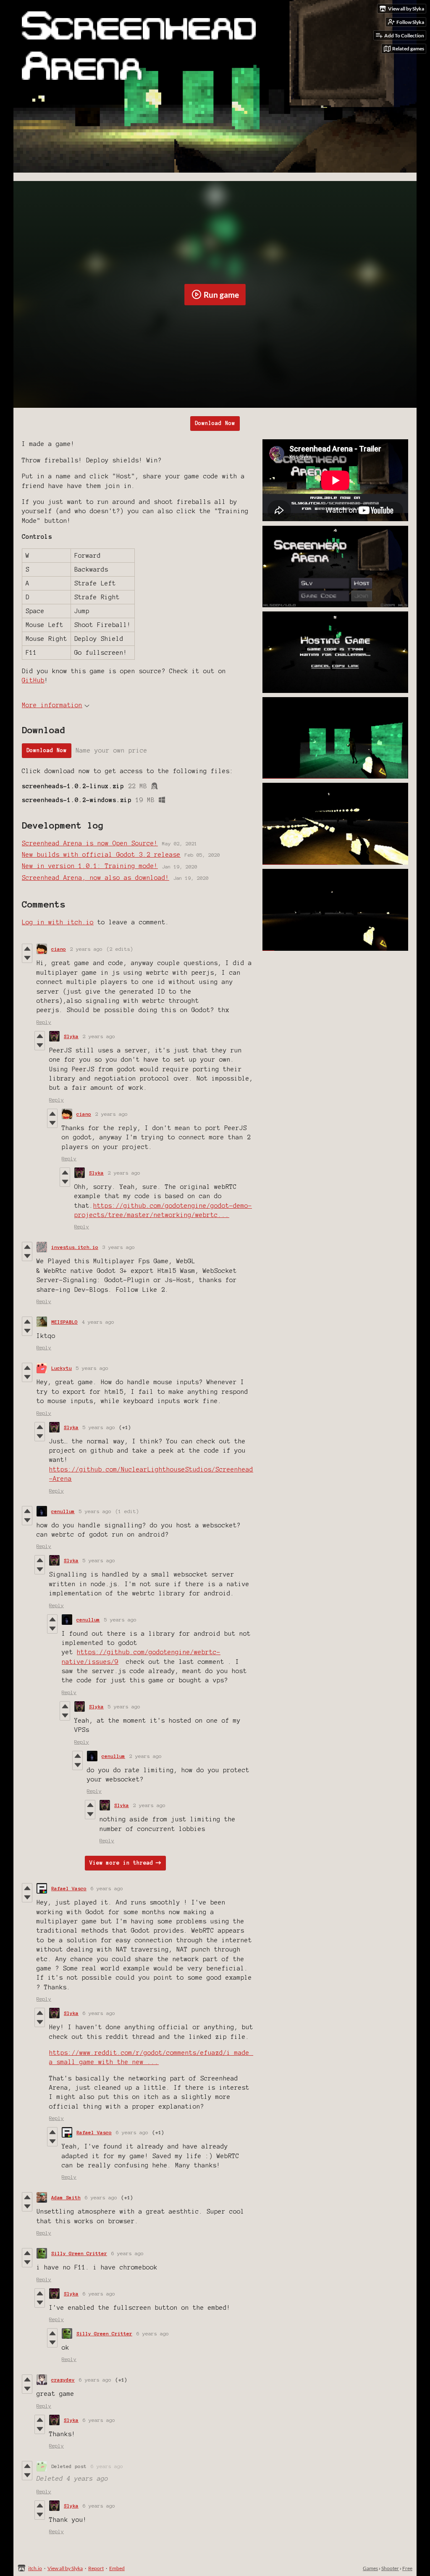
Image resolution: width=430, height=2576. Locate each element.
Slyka (71, 1036)
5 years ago (92, 1368)
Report (96, 2568)
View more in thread (121, 1863)
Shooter (390, 2568)
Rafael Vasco (69, 1888)
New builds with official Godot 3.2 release (101, 855)
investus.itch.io (75, 1247)
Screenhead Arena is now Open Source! (90, 843)
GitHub (33, 680)
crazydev (63, 2380)
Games (370, 2568)
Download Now (215, 423)
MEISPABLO (64, 1322)
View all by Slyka (65, 2568)
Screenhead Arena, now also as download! (96, 878)
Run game (221, 295)
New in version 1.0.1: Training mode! (90, 866)
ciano (59, 949)
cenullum (63, 1511)
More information (52, 705)
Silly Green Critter (79, 2253)
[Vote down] (27, 958)
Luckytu (62, 1368)
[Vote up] (27, 949)
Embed (117, 2568)
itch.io (35, 2568)
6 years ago (107, 1888)
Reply (44, 1022)
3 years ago (119, 1247)
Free (407, 2568)
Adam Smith (66, 2197)
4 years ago (98, 1322)
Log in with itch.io (58, 922)
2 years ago (86, 949)
